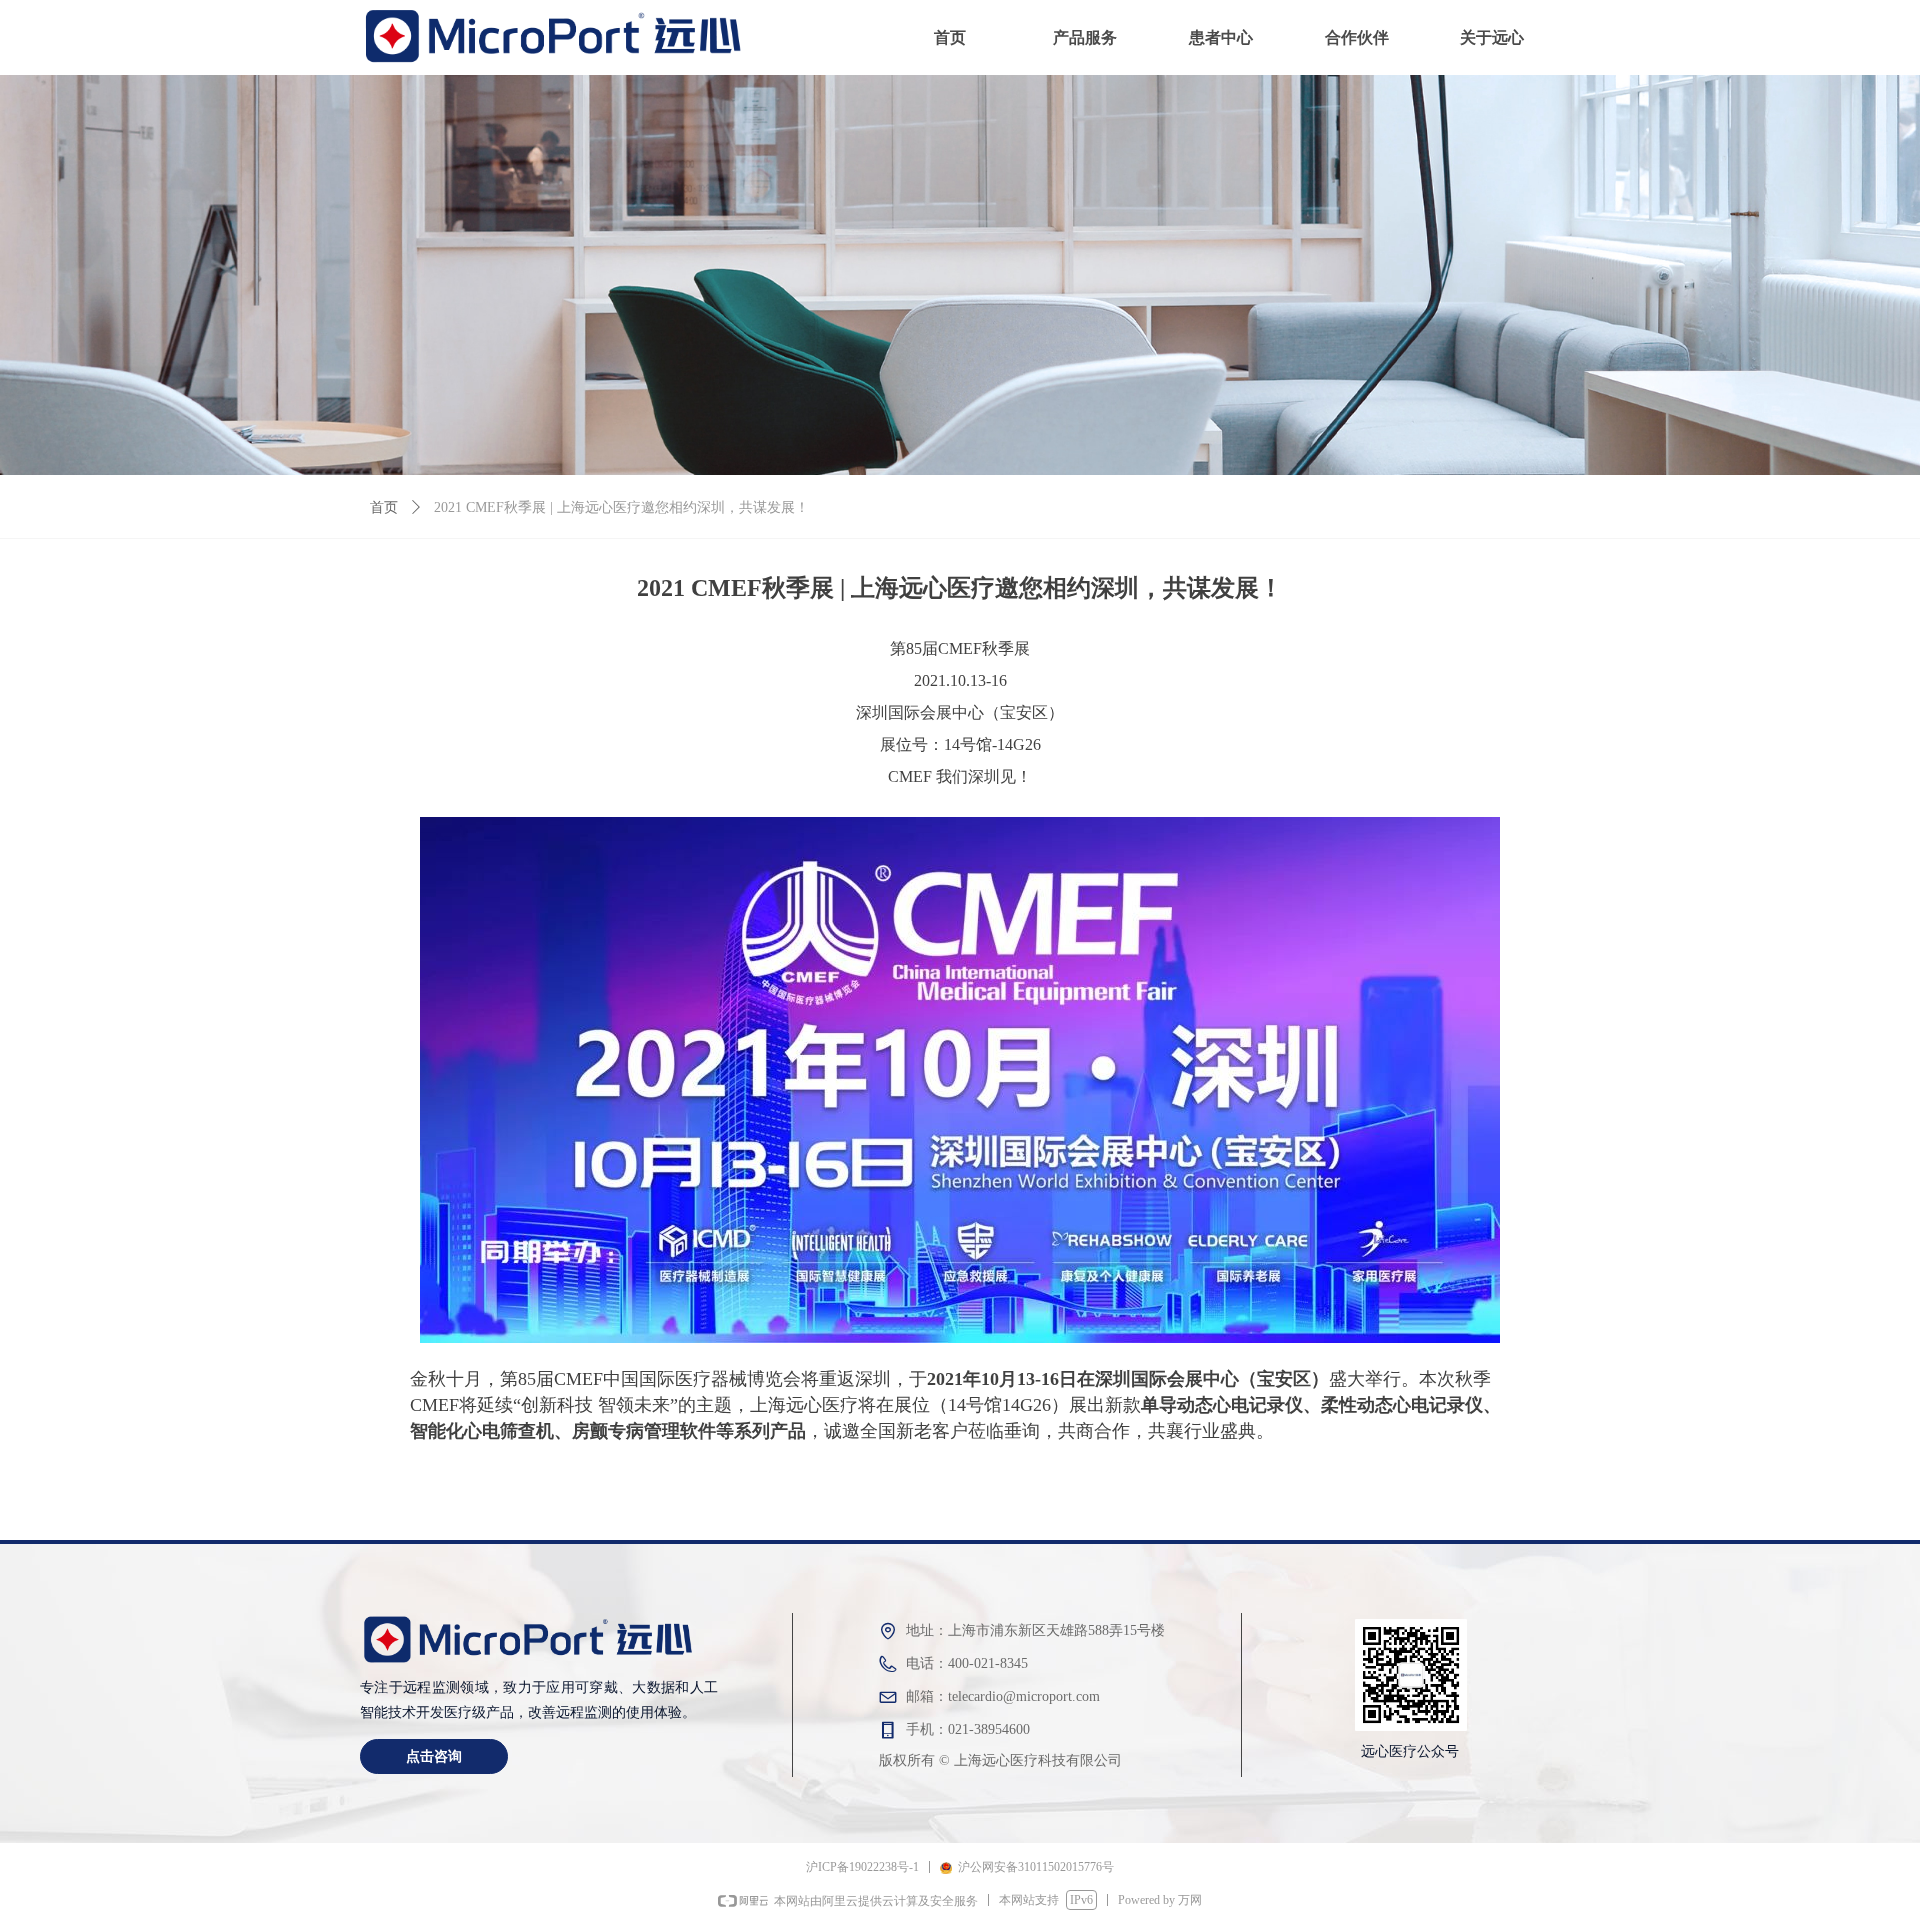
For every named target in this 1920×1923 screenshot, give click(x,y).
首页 (384, 507)
